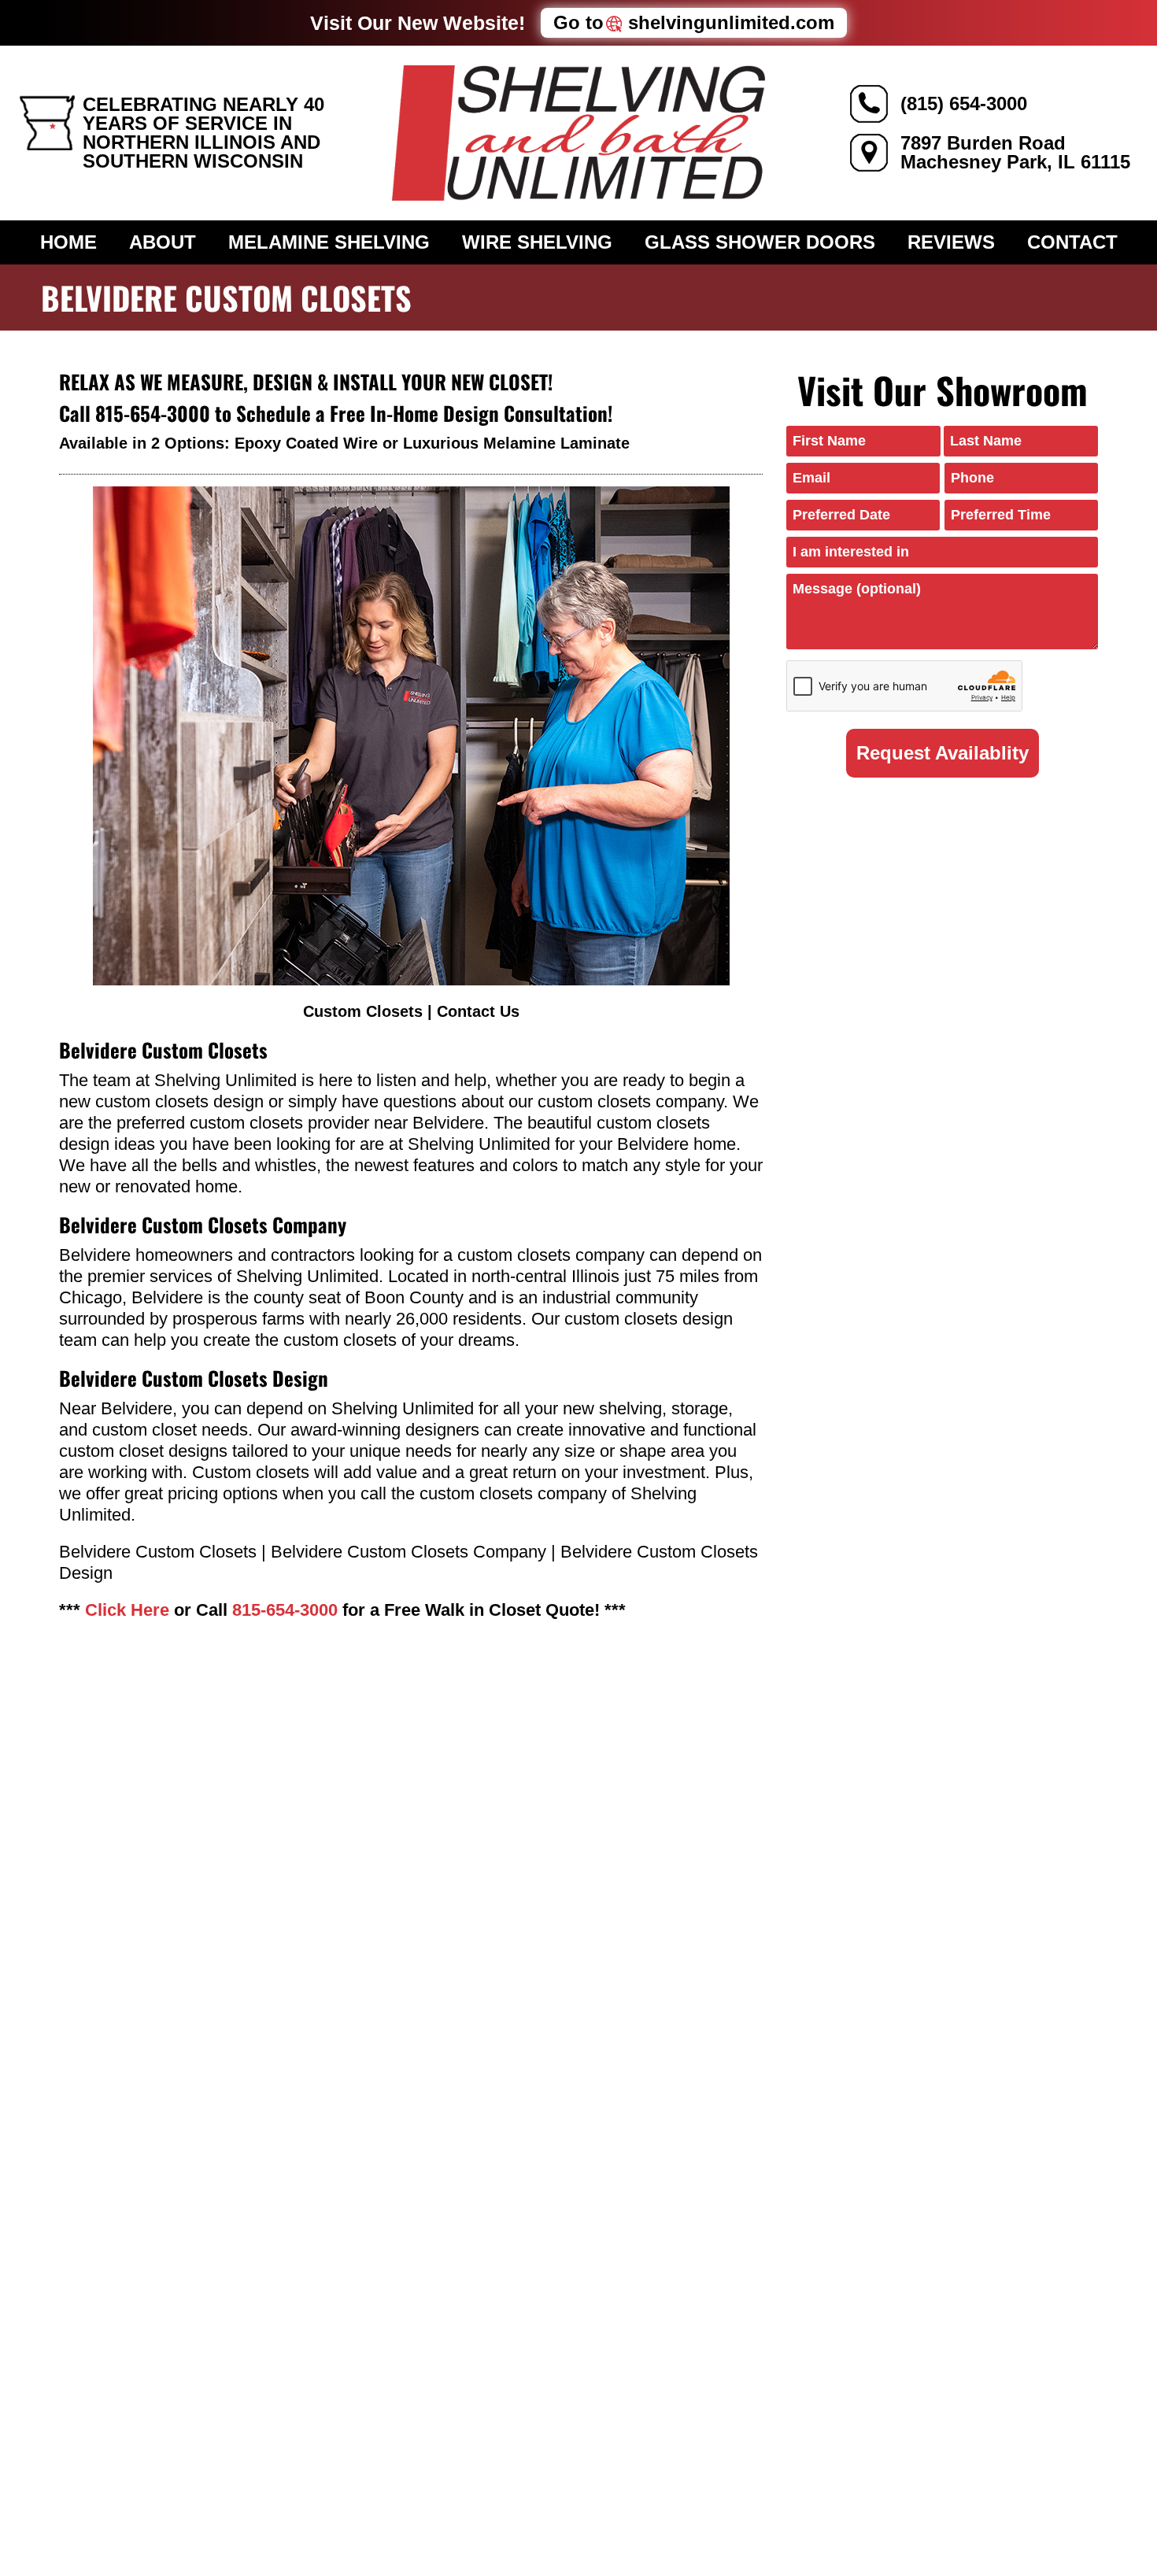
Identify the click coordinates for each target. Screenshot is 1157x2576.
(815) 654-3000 (964, 103)
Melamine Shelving (329, 242)
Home (68, 242)
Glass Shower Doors (760, 242)
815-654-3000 (153, 413)
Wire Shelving (537, 242)
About (163, 242)
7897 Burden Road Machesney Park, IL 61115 (1015, 152)
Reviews (951, 242)
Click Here (127, 1610)
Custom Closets (363, 1011)
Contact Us (478, 1011)
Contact (1072, 242)
